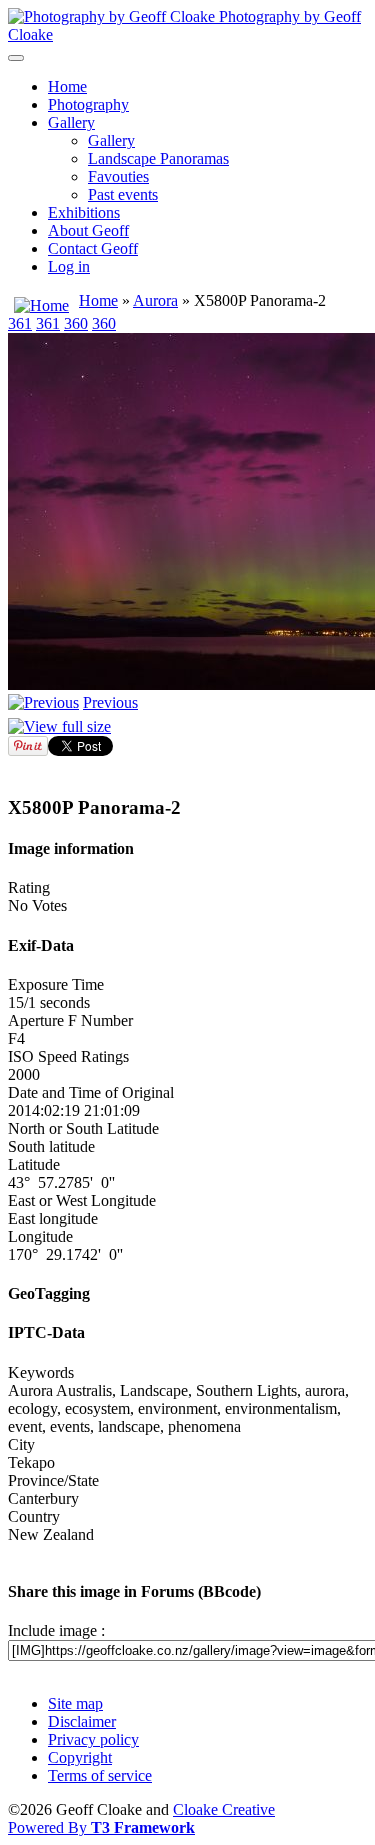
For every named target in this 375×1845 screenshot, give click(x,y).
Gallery (71, 122)
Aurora (155, 300)
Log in (69, 266)
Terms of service (100, 1775)
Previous (110, 702)
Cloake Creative (224, 1809)
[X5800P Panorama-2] (59, 726)
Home (67, 86)
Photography (88, 104)
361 (20, 323)
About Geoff (88, 230)
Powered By (101, 1827)
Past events (123, 194)
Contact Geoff (93, 248)
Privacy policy (93, 1739)
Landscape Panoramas (158, 158)
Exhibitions (84, 212)
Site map (75, 1703)
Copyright (80, 1757)
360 (76, 323)
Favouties (118, 176)
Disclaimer (82, 1721)
